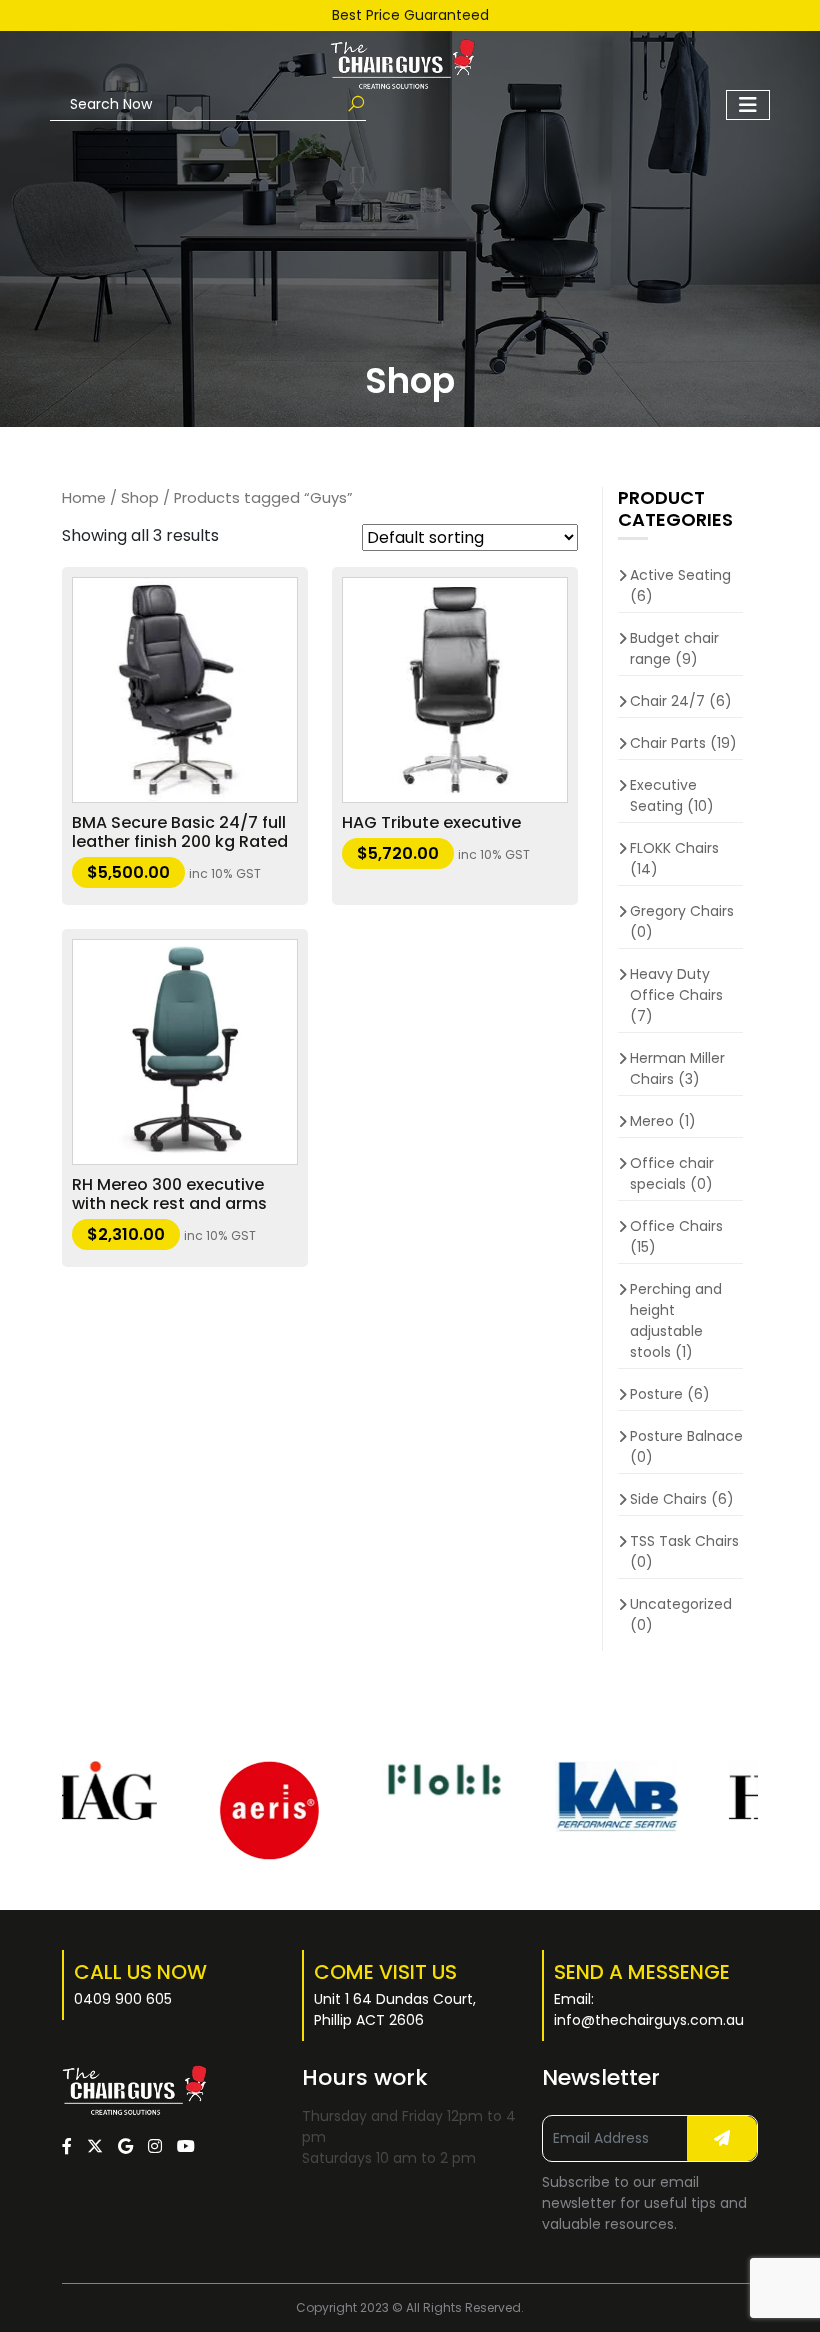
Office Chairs (676, 1226)
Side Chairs (668, 1499)
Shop (140, 498)
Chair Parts (668, 743)
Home (84, 498)
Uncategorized (681, 1604)
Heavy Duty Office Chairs (676, 984)
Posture (656, 1394)
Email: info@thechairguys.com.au (649, 2009)
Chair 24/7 (667, 701)
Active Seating (680, 575)
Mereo (652, 1121)
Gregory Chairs (682, 911)
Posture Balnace (686, 1436)
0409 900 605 (123, 1999)
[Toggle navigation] (748, 105)
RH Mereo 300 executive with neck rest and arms (169, 1194)
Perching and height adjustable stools (676, 1320)
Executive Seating (663, 795)
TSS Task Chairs (684, 1541)
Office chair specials (672, 1173)
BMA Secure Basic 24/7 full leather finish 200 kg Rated (180, 832)
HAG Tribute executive (431, 822)
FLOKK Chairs (674, 848)
